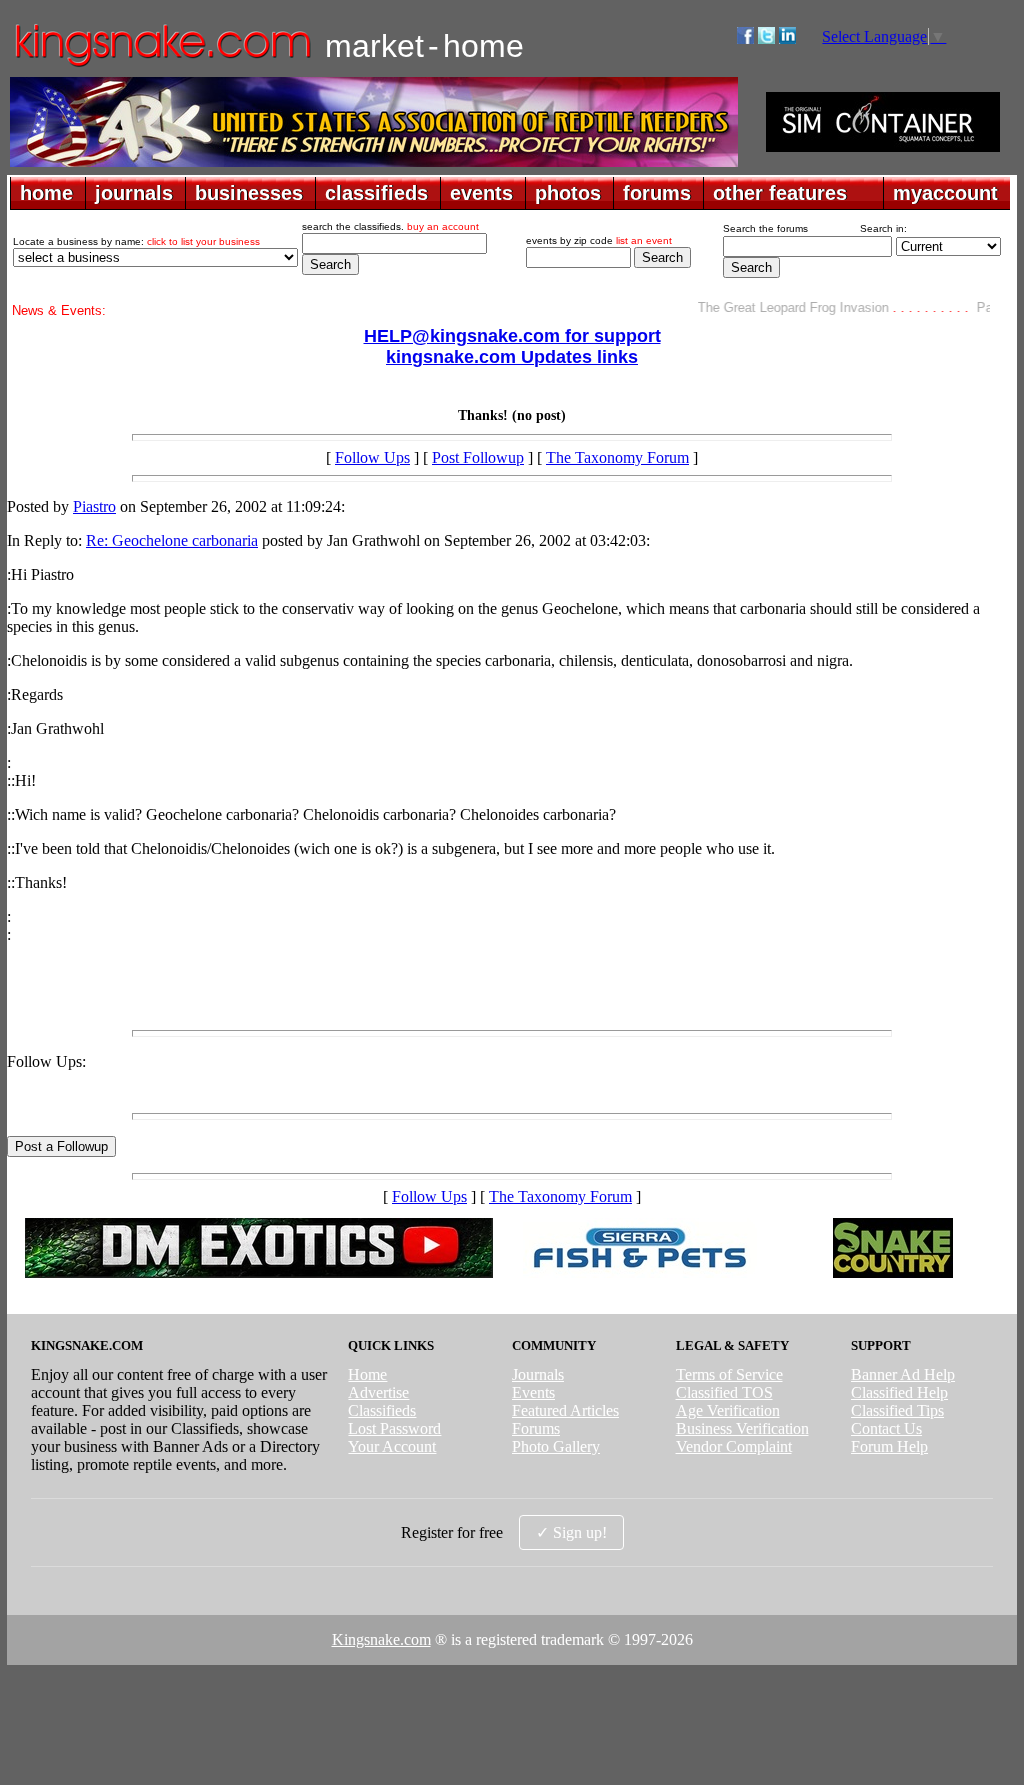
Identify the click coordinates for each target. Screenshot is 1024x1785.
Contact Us (886, 1428)
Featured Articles (565, 1410)
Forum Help (889, 1446)
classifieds (376, 193)
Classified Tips (897, 1410)
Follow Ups (372, 457)
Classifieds (382, 1410)
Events (533, 1392)
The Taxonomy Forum (617, 457)
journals (134, 193)
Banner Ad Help (903, 1374)
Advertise (378, 1392)
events (481, 193)
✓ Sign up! (571, 1532)
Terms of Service (729, 1374)
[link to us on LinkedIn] (787, 38)
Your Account (392, 1446)
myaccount (945, 193)
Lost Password (394, 1428)
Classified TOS (724, 1392)
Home (367, 1374)
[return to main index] (161, 65)
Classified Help (899, 1392)
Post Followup (478, 457)
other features (780, 193)
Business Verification (742, 1428)
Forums (536, 1428)
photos (568, 193)
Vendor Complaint (734, 1446)
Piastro (94, 506)
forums (657, 193)
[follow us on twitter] (766, 38)
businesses (249, 193)
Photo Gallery (556, 1446)
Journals (538, 1374)
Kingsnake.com (381, 1639)
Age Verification (728, 1410)
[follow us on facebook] (745, 38)
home (46, 193)
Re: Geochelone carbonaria (172, 540)
